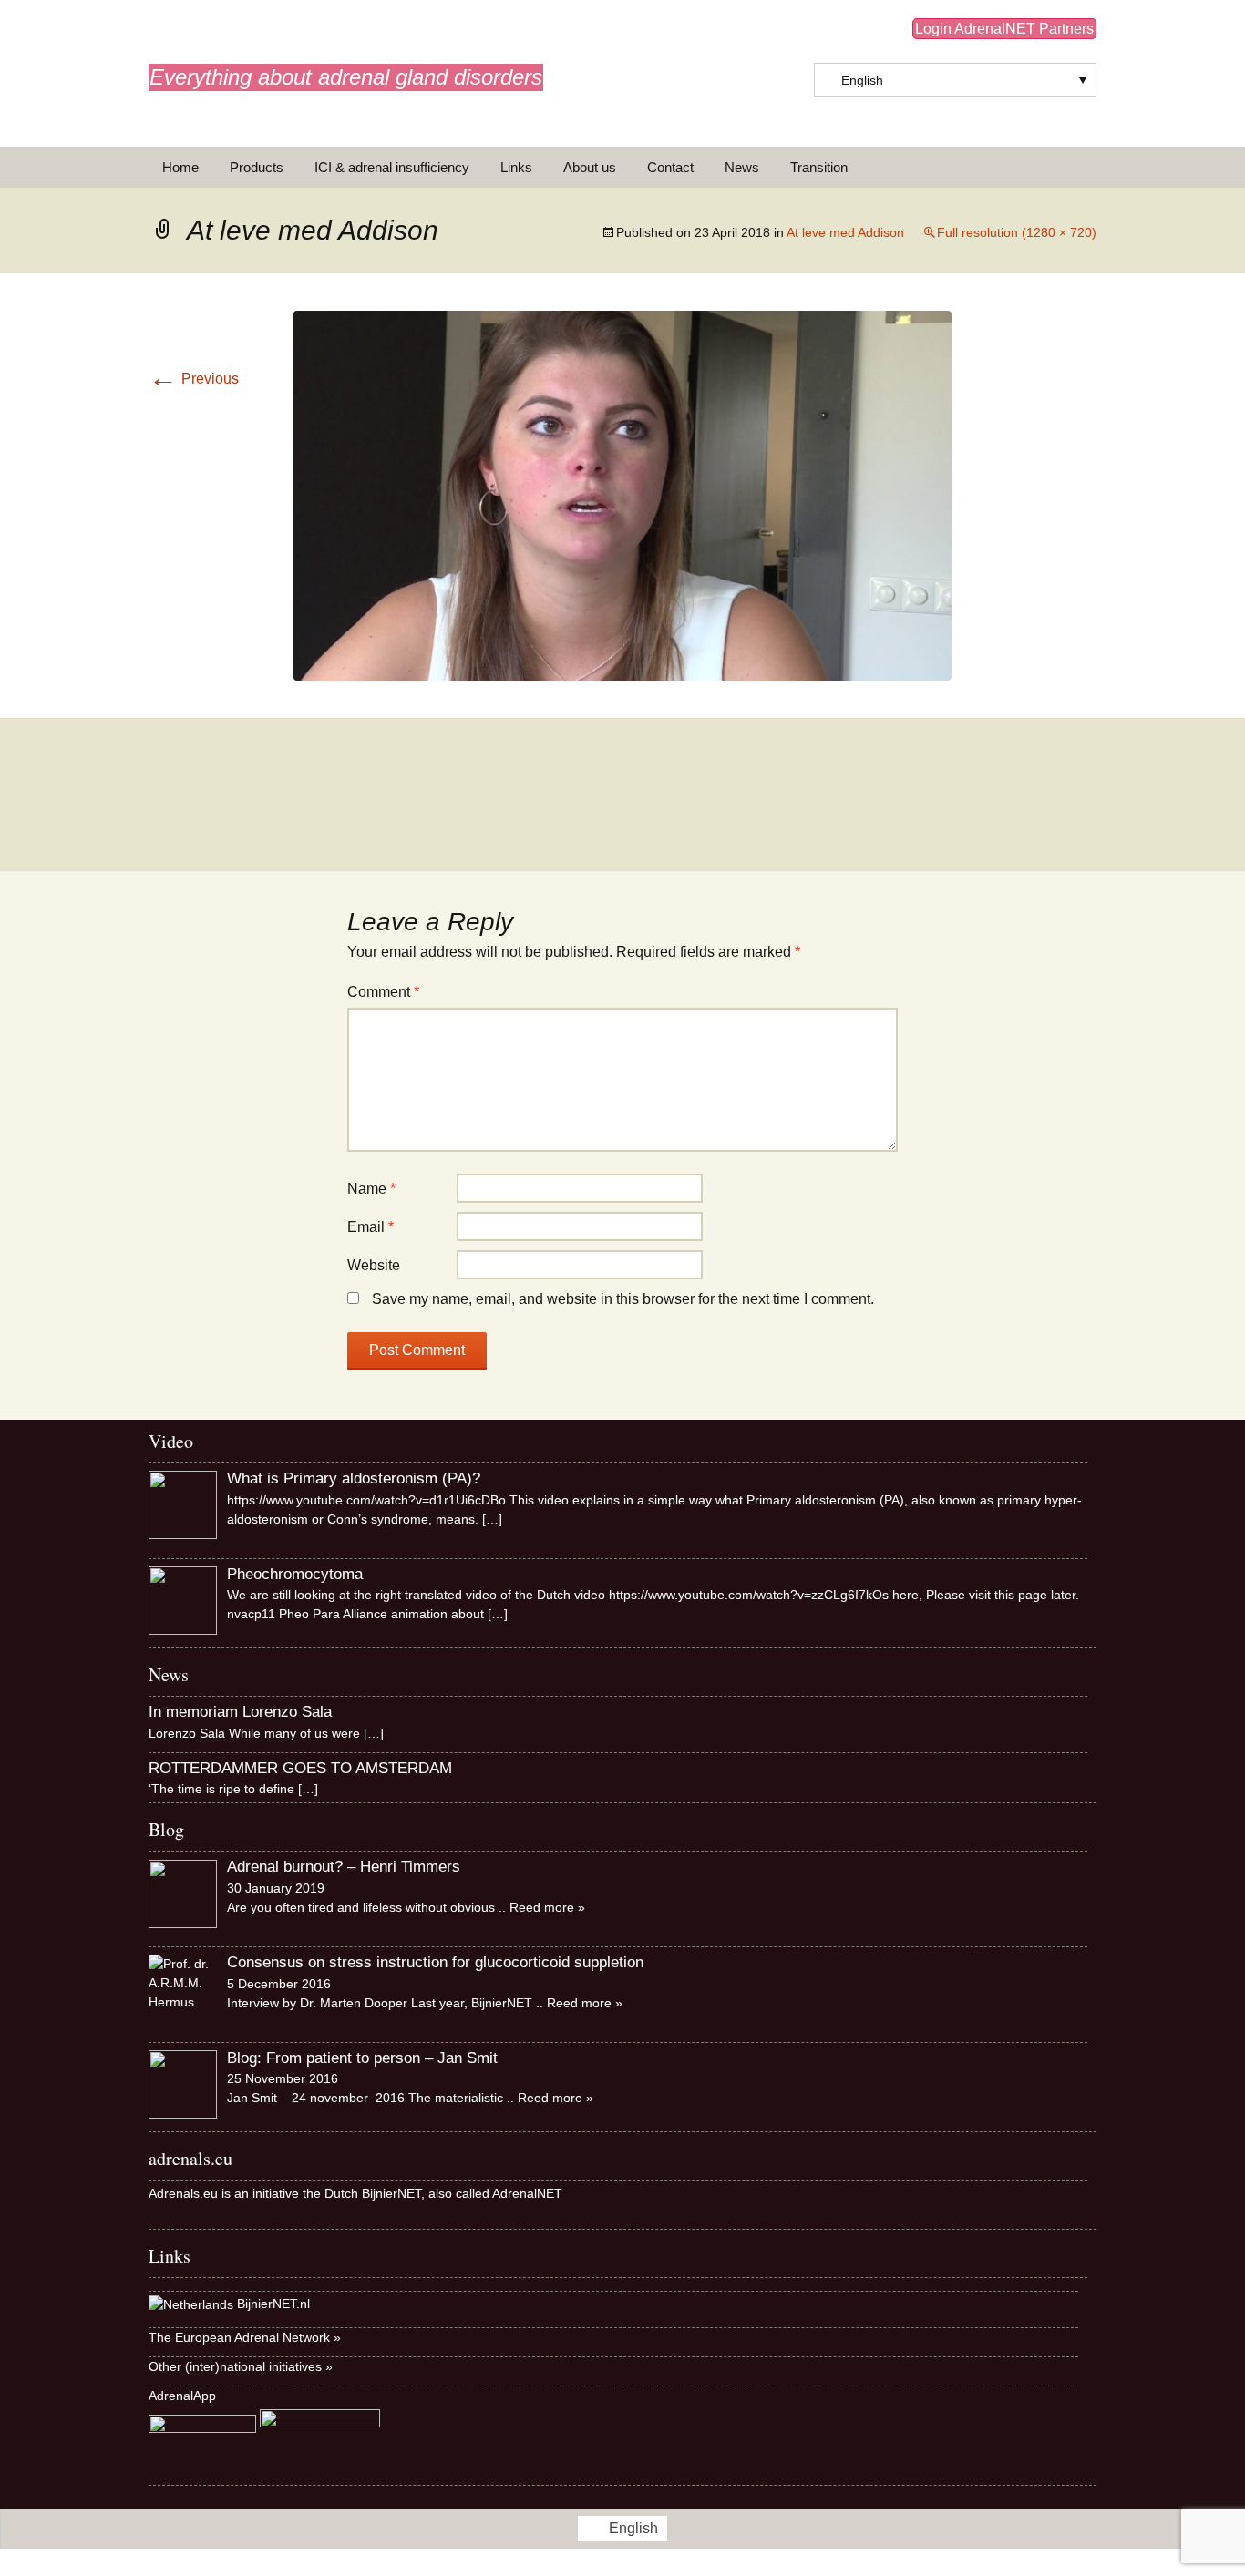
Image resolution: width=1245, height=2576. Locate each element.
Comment (383, 992)
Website (374, 1265)
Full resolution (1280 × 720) (1017, 232)
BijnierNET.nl (273, 2304)
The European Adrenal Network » (245, 2337)
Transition (819, 167)
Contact (670, 167)
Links (516, 167)
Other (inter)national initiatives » (241, 2366)
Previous (194, 379)
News (742, 167)
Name (371, 1189)
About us (590, 167)
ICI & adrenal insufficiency (392, 167)
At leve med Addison (845, 232)
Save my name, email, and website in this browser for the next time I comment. (623, 1299)
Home (180, 167)
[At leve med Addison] (622, 494)
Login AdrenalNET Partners (1004, 29)
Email (370, 1227)
